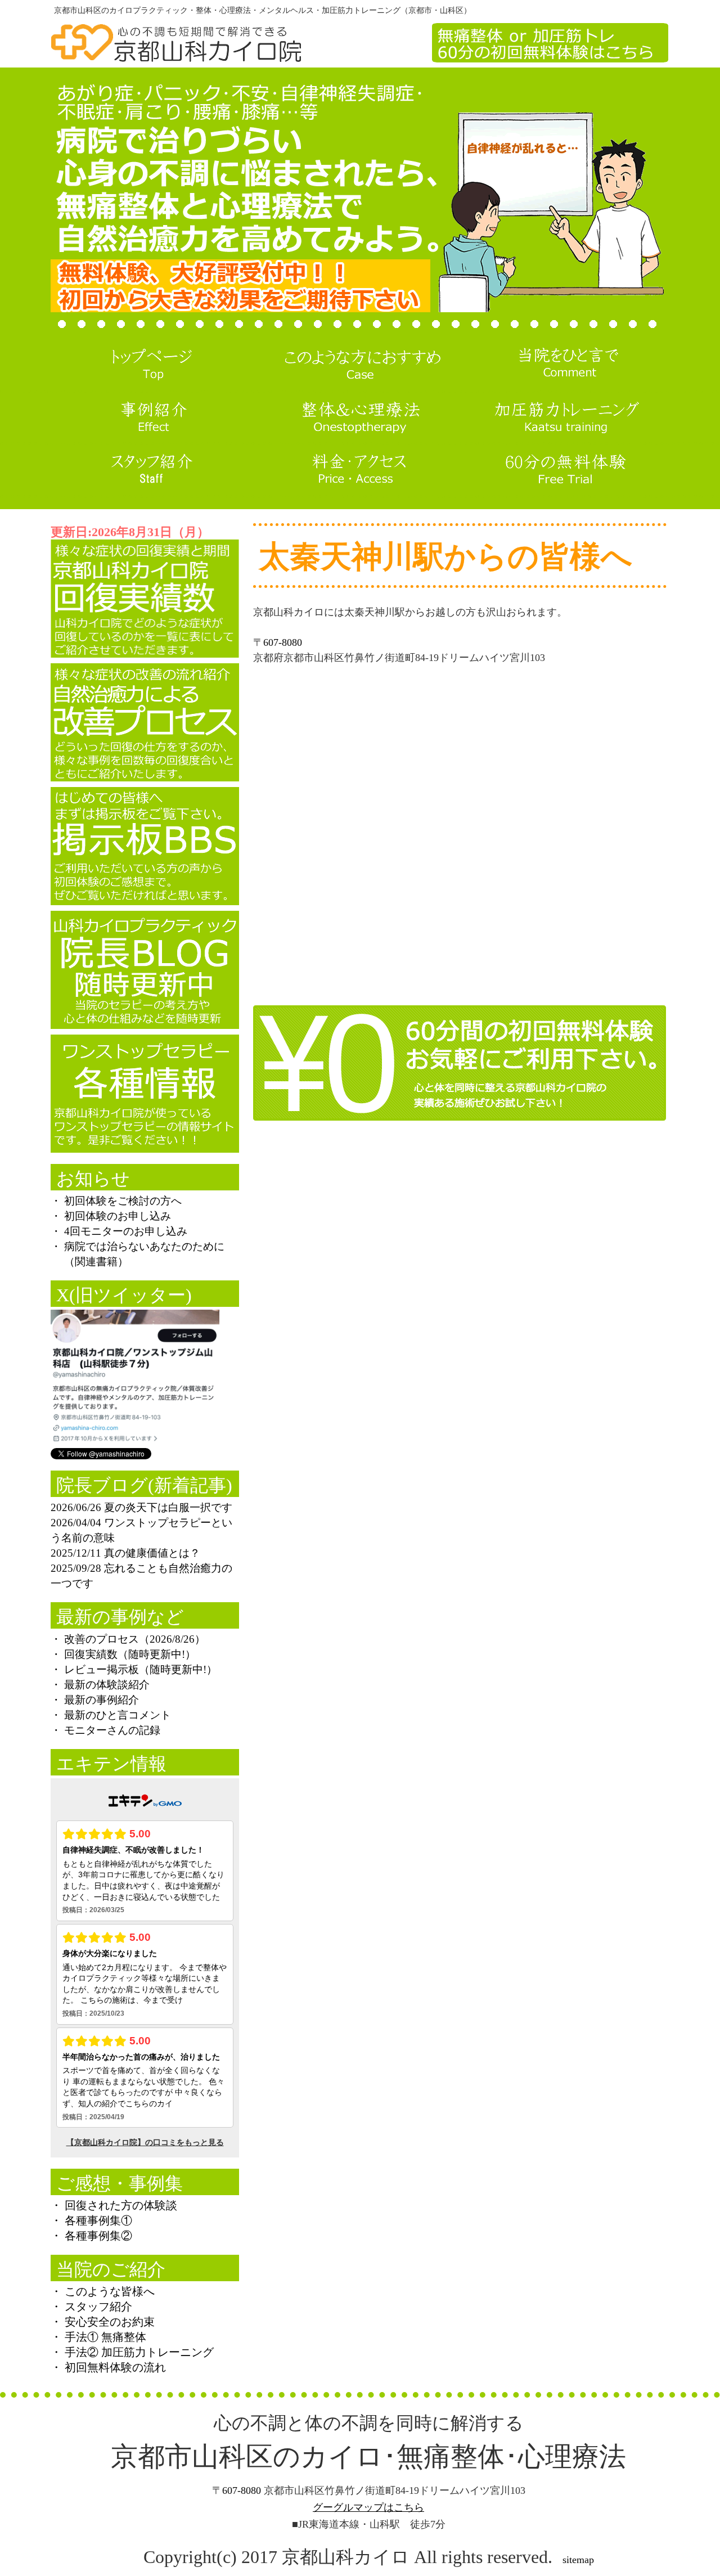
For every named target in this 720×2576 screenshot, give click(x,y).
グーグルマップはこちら (368, 2507)
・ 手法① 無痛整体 (98, 2337)
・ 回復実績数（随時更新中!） (123, 1654)
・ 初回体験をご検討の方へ (116, 1201)
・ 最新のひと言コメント (111, 1715)
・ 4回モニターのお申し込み (119, 1231)
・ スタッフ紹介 (91, 2307)
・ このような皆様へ (103, 2291)
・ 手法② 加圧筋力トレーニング (132, 2352)
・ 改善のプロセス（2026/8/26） (128, 1639)
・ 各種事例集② (91, 2236)
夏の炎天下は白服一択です (168, 1507)
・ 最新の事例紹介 (95, 1700)
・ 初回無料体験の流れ (108, 2367)
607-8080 (283, 642)
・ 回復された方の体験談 (114, 2205)
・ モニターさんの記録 (105, 1730)
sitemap (578, 2560)
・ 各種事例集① (91, 2220)
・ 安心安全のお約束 (103, 2322)
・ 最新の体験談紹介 (100, 1685)
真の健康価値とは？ (152, 1553)
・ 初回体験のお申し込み (111, 1216)
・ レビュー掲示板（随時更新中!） (134, 1669)
